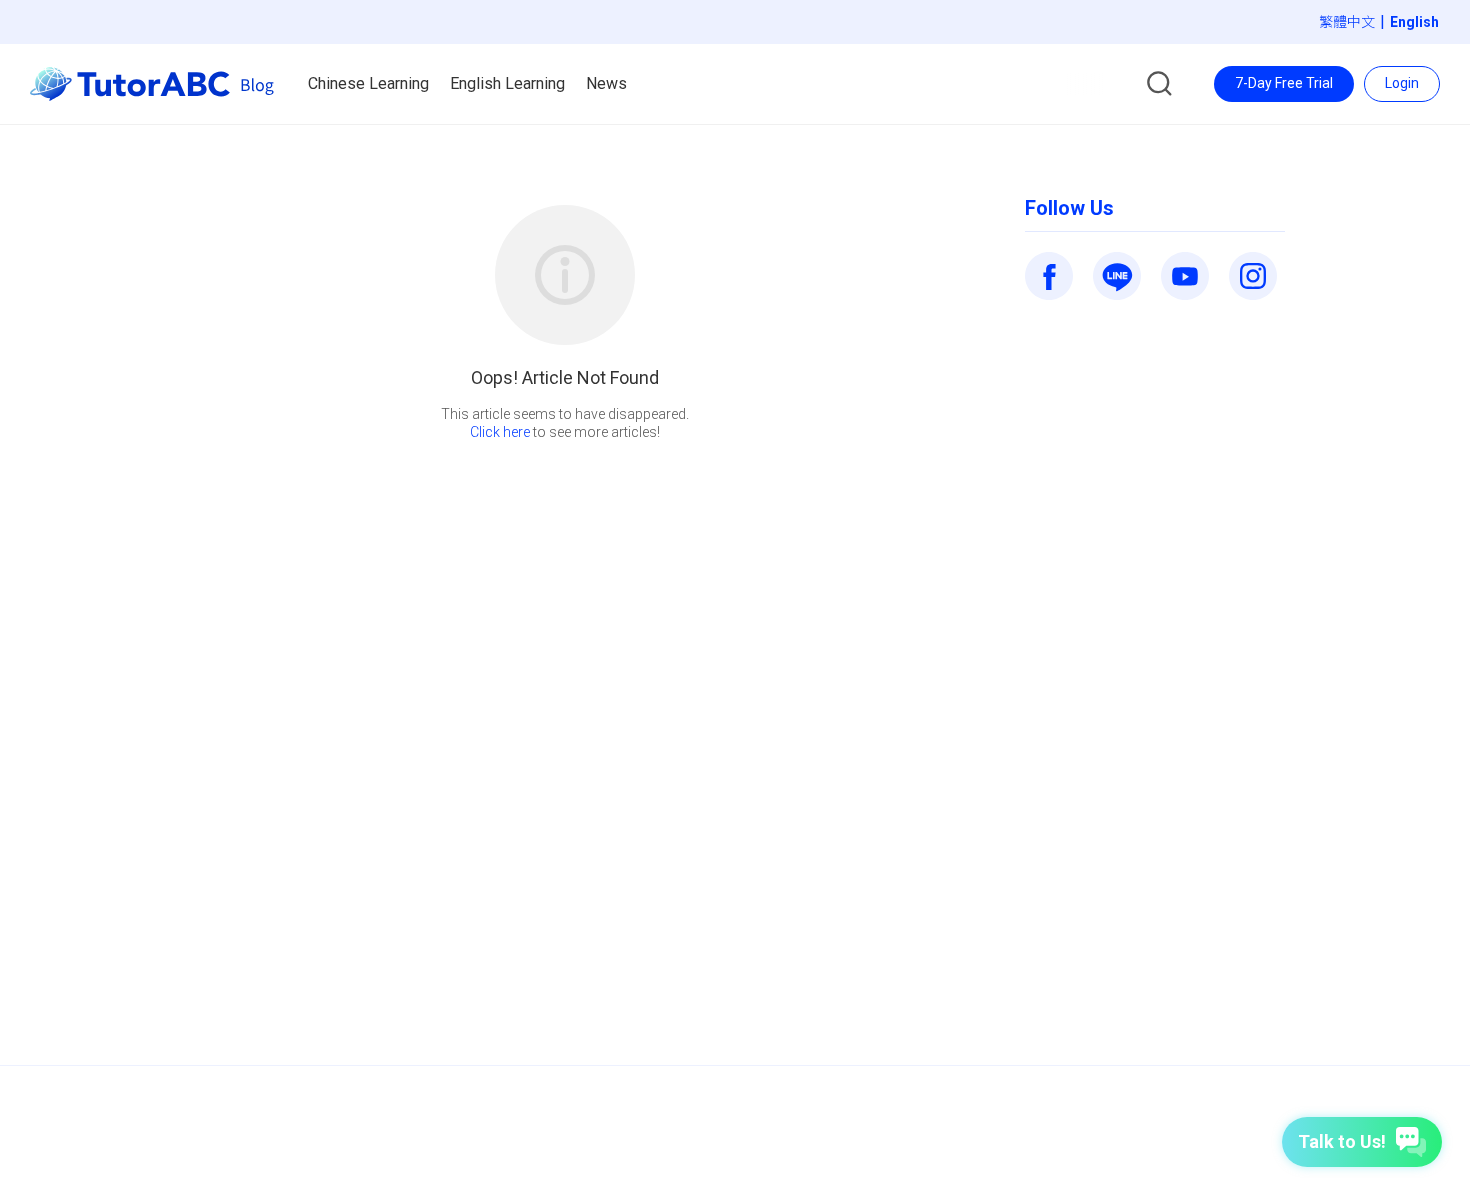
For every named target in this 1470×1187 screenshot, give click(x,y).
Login (1402, 83)
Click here (500, 432)
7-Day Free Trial (1284, 83)
